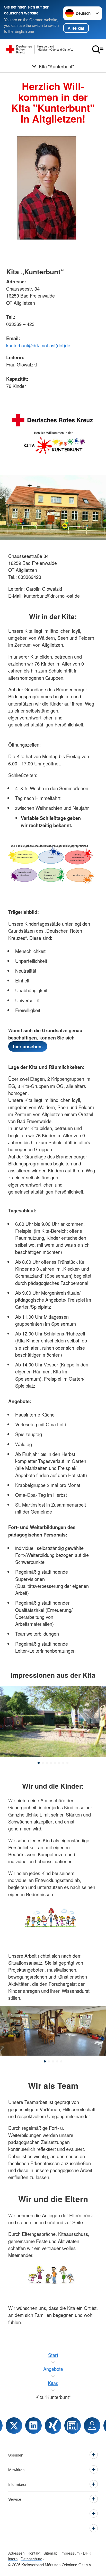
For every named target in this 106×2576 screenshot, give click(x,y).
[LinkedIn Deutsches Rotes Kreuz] (33, 2426)
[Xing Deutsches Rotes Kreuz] (53, 2426)
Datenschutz (31, 2559)
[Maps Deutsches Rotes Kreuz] (92, 2426)
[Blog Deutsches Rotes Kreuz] (73, 2426)
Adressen (16, 2553)
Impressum (70, 2553)
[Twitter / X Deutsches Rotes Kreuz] (14, 2426)
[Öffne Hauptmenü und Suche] (98, 50)
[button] (39, 1763)
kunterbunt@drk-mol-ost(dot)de (38, 345)
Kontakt (34, 2553)
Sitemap (50, 2553)
